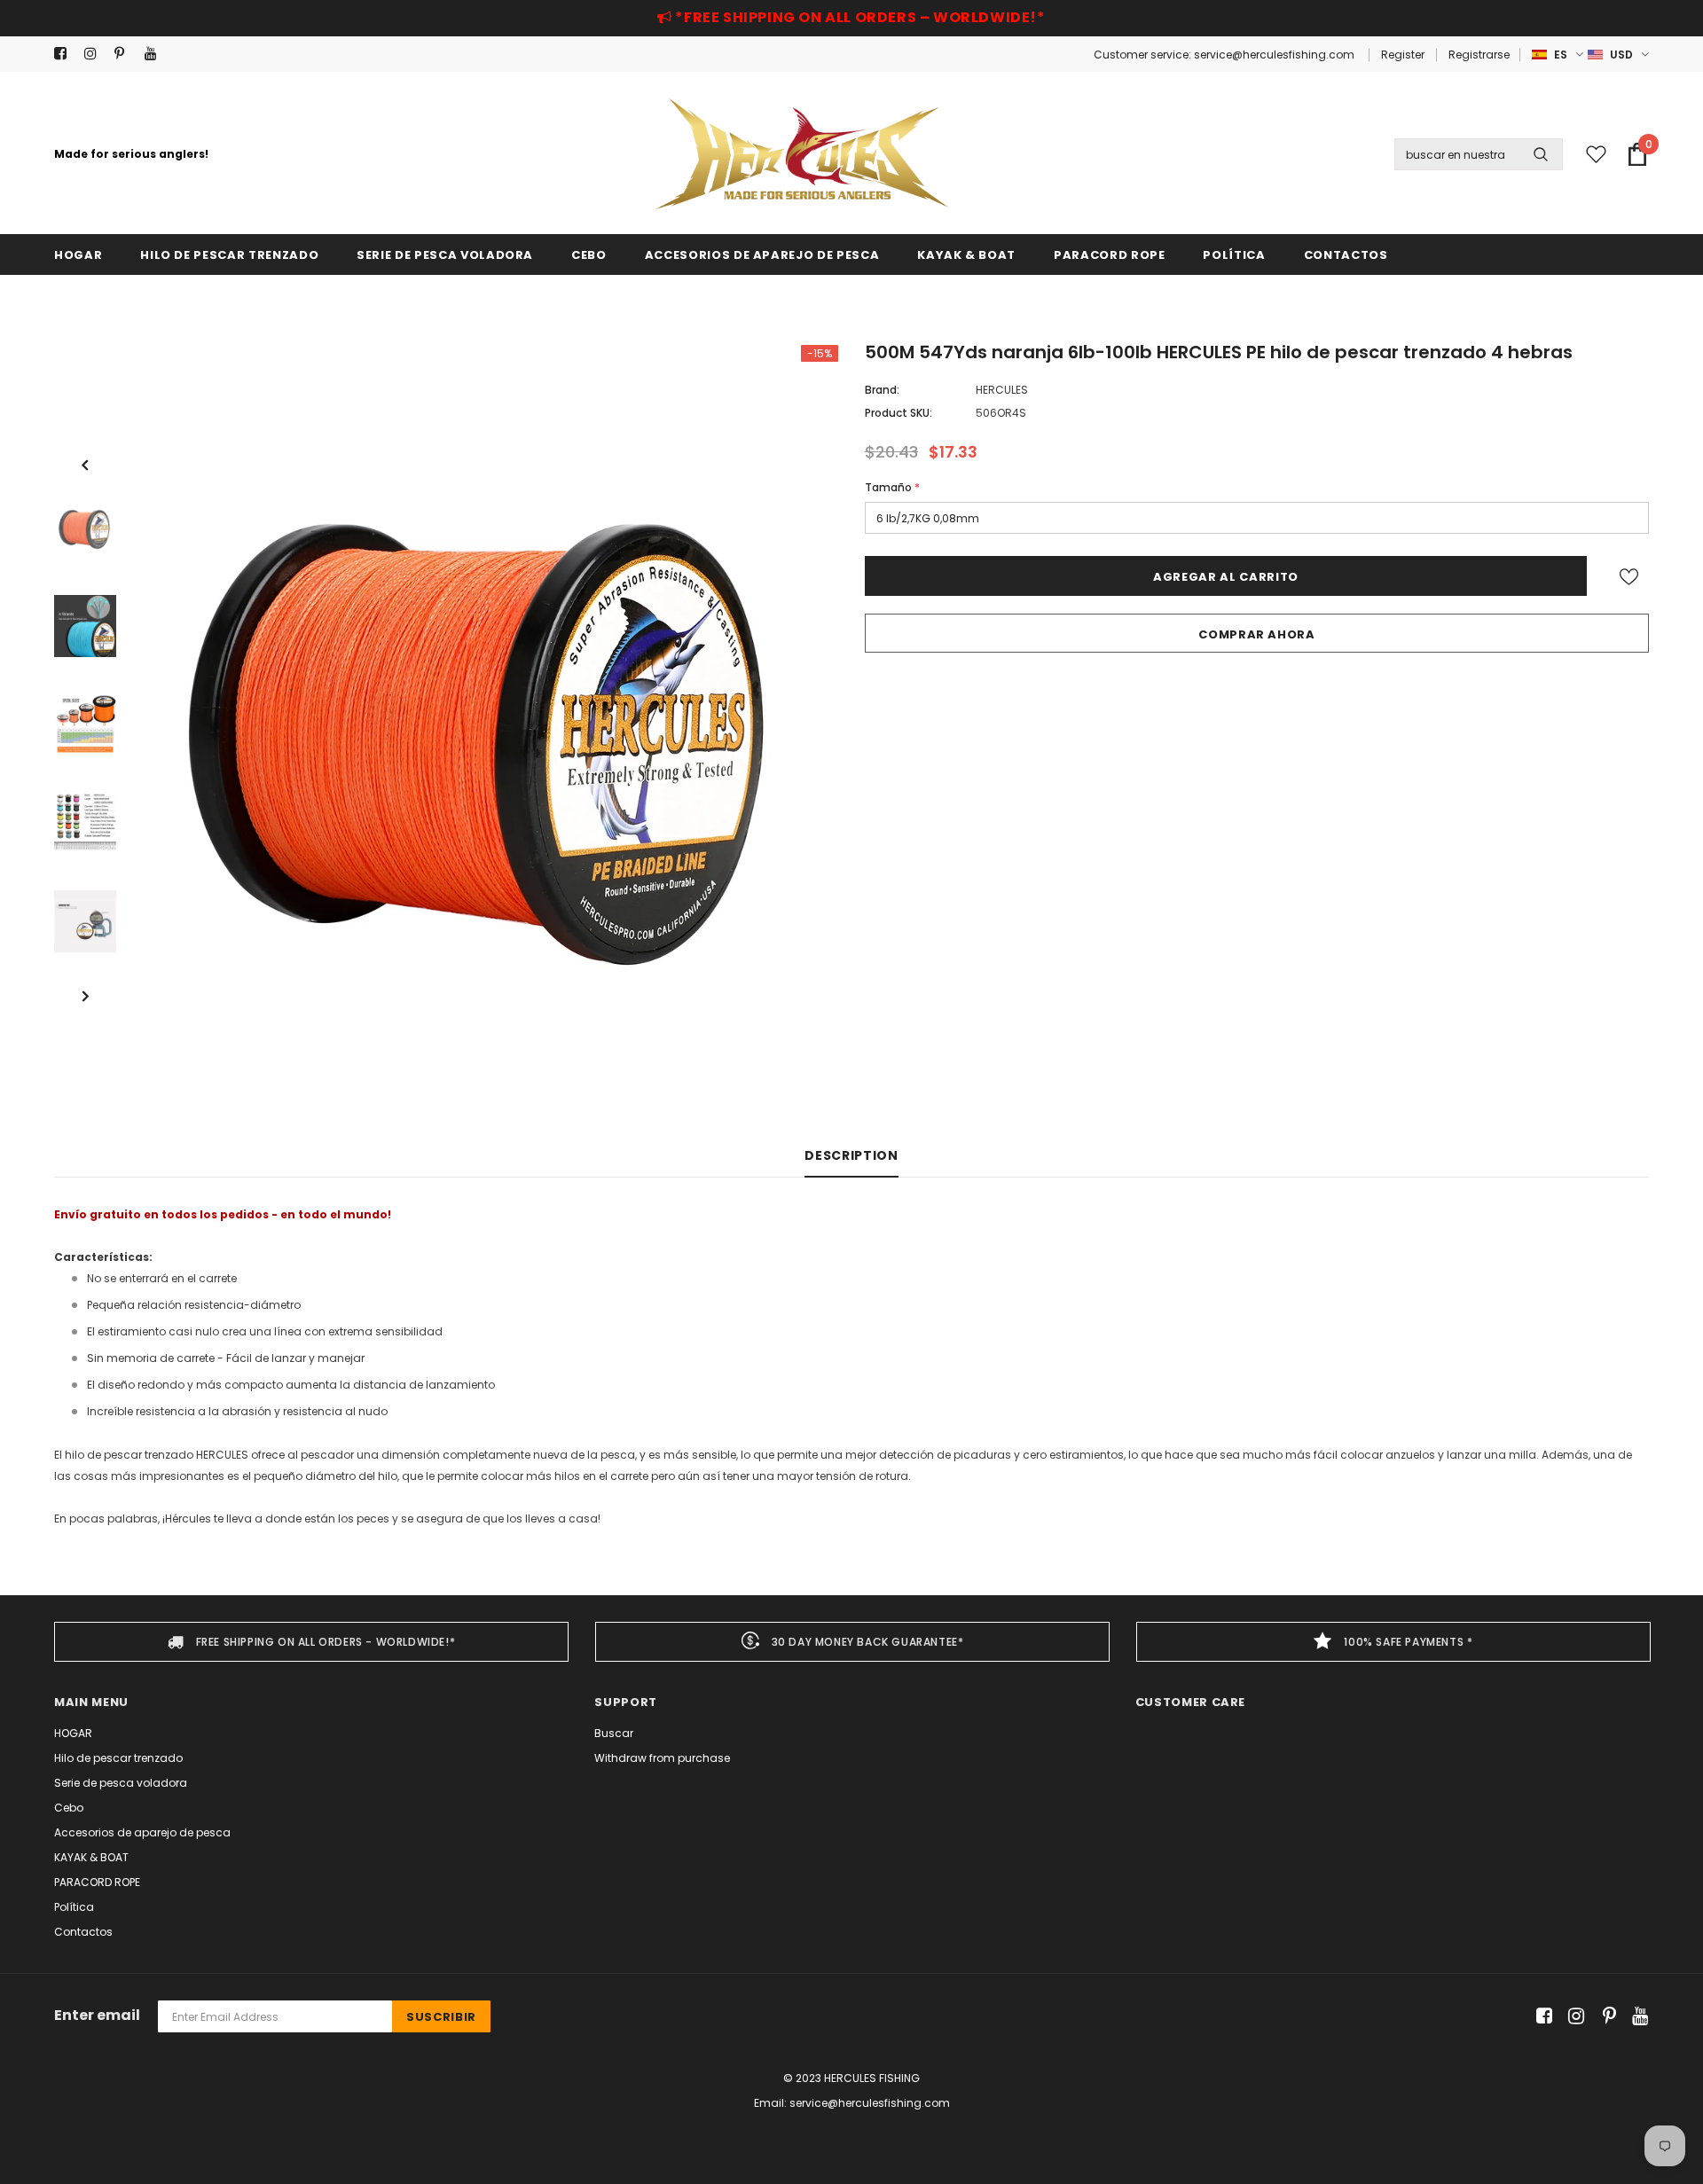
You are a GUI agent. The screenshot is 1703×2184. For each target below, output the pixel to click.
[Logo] (802, 154)
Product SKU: (899, 413)
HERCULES (1002, 390)
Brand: (882, 390)
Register (1403, 55)
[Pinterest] (126, 54)
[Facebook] (65, 54)
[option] (486, 724)
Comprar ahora (1256, 634)
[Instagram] (95, 54)
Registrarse (1479, 55)
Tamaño (892, 487)
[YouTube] (156, 54)
